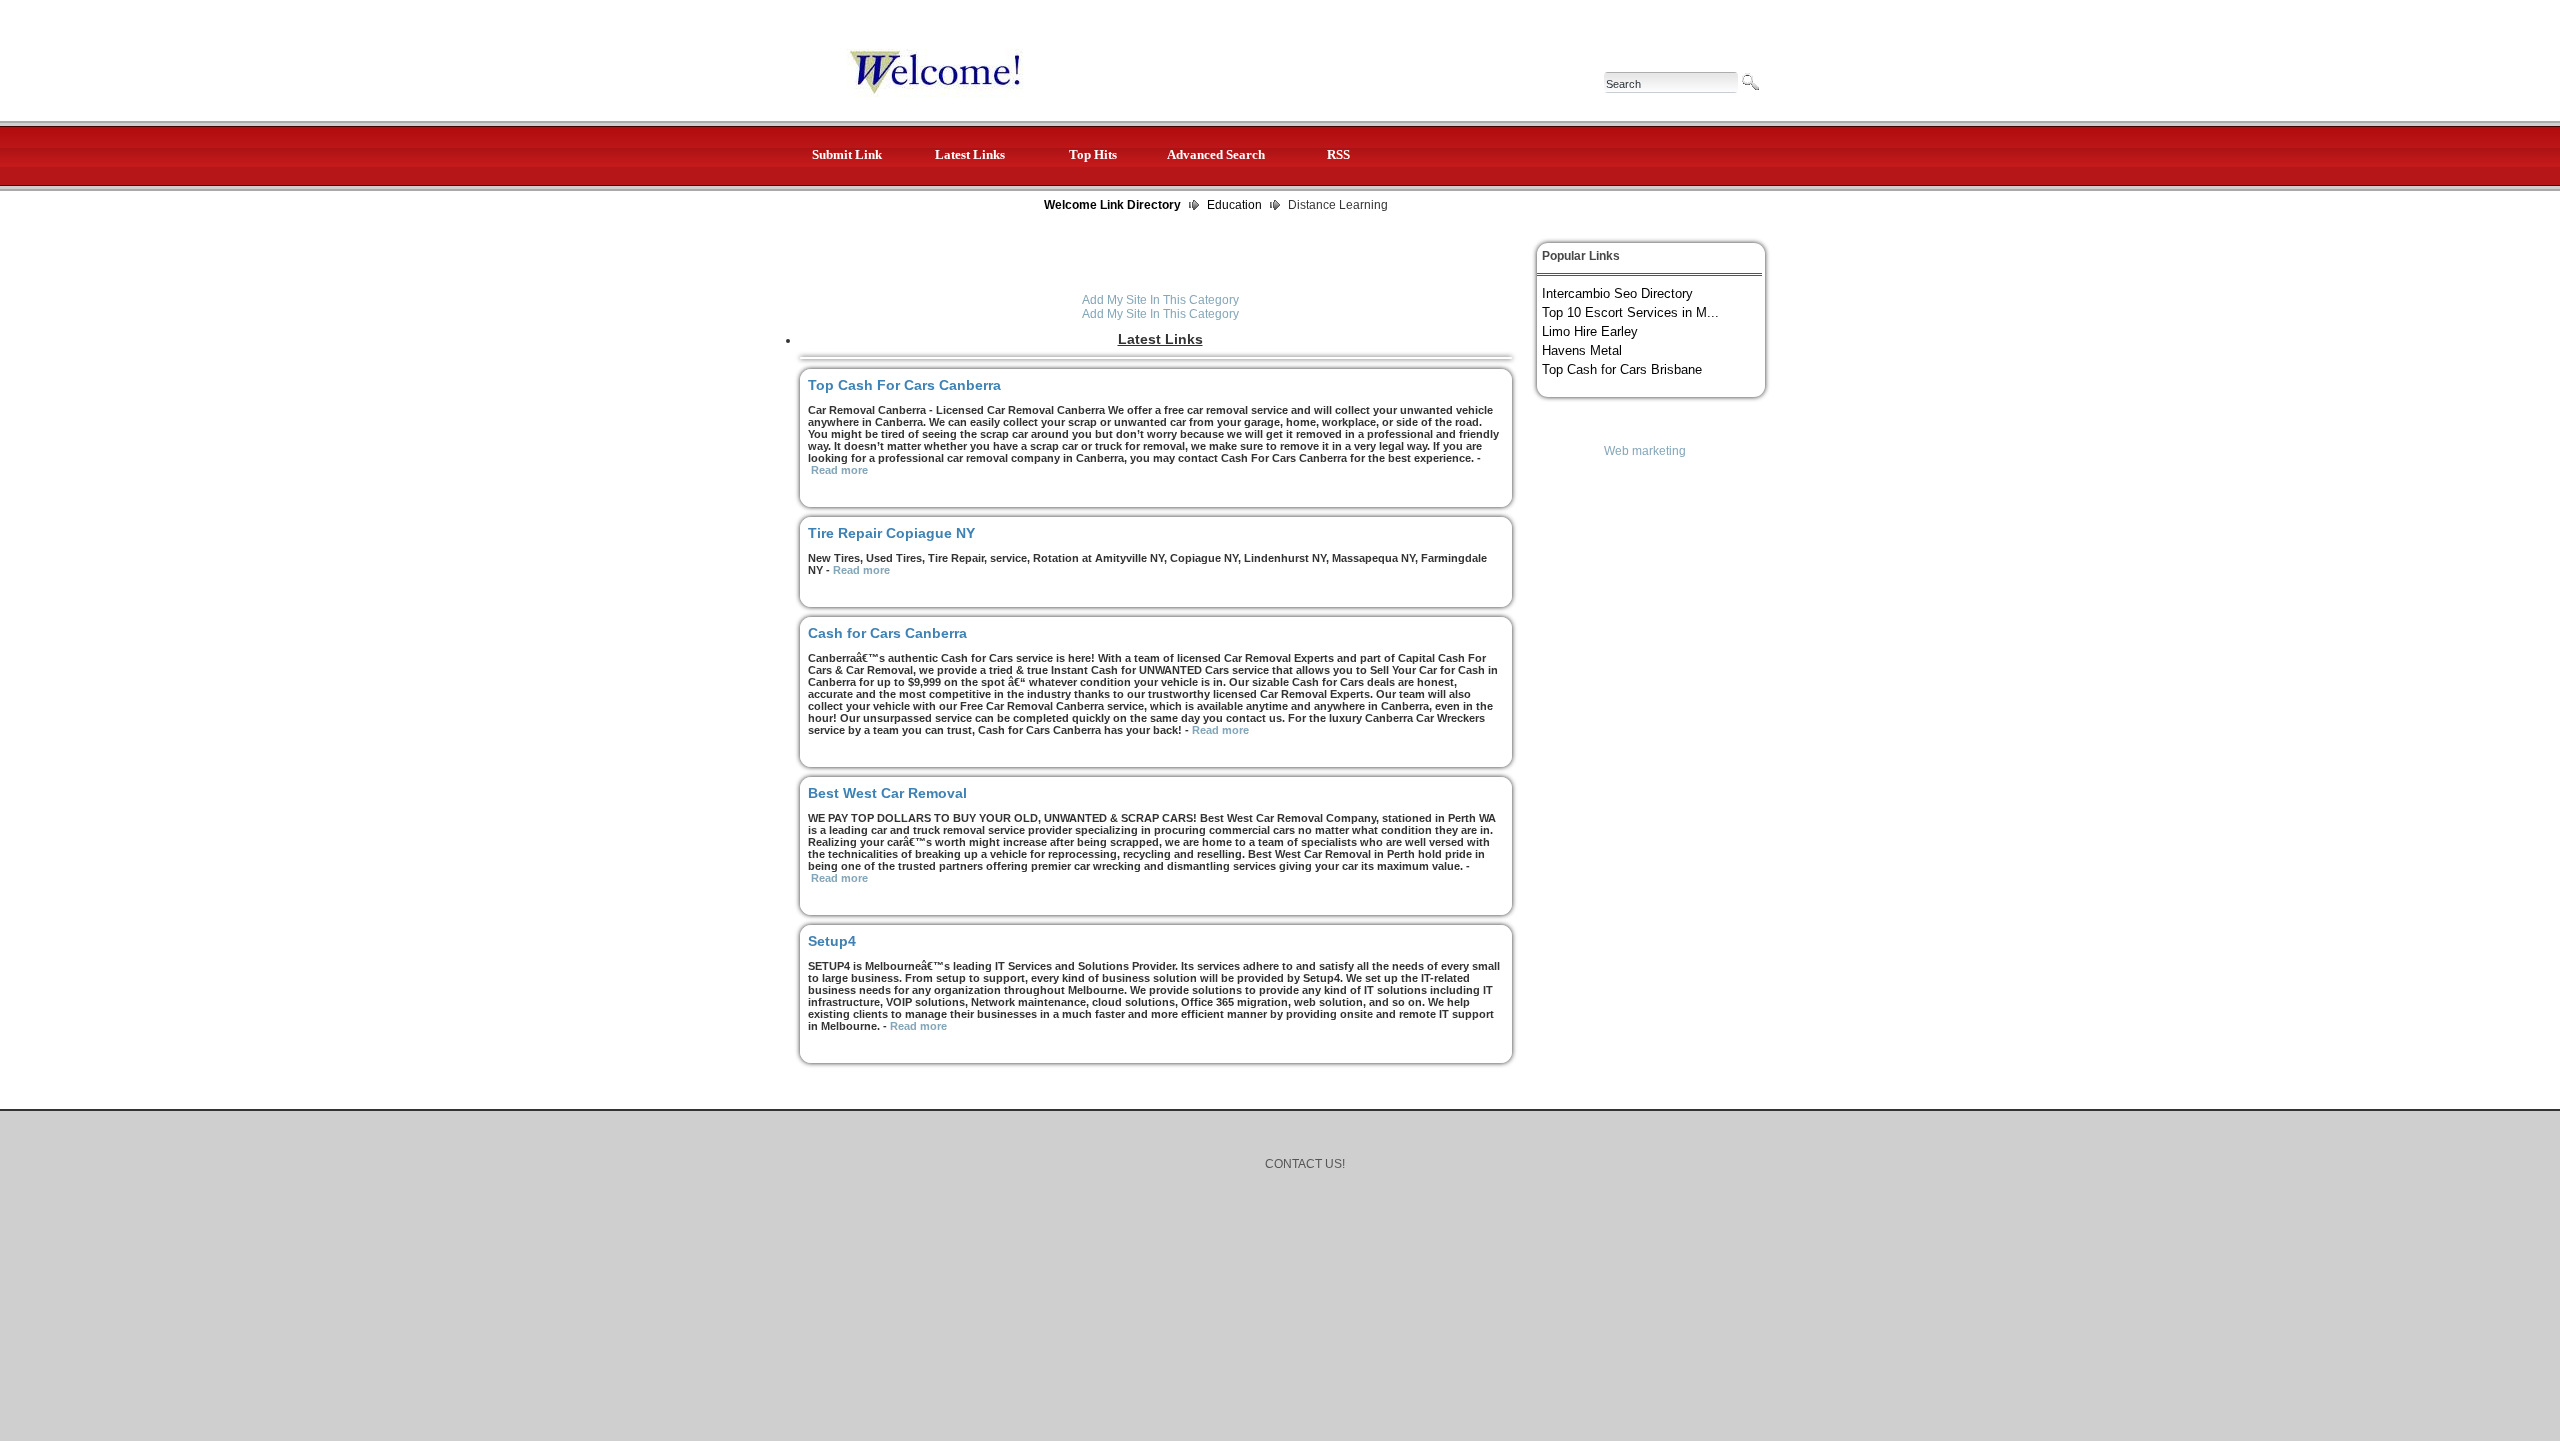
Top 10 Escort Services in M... (1630, 312)
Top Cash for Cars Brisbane (1622, 369)
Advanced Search (1216, 154)
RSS (1338, 154)
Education (1234, 205)
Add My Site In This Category (1160, 300)
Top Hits (1093, 154)
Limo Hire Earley (1590, 331)
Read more (839, 470)
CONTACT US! (1305, 1164)
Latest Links (970, 154)
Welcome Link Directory (1112, 205)
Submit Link (847, 154)
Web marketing (1645, 451)
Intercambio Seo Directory (1617, 293)
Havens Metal (1582, 350)
